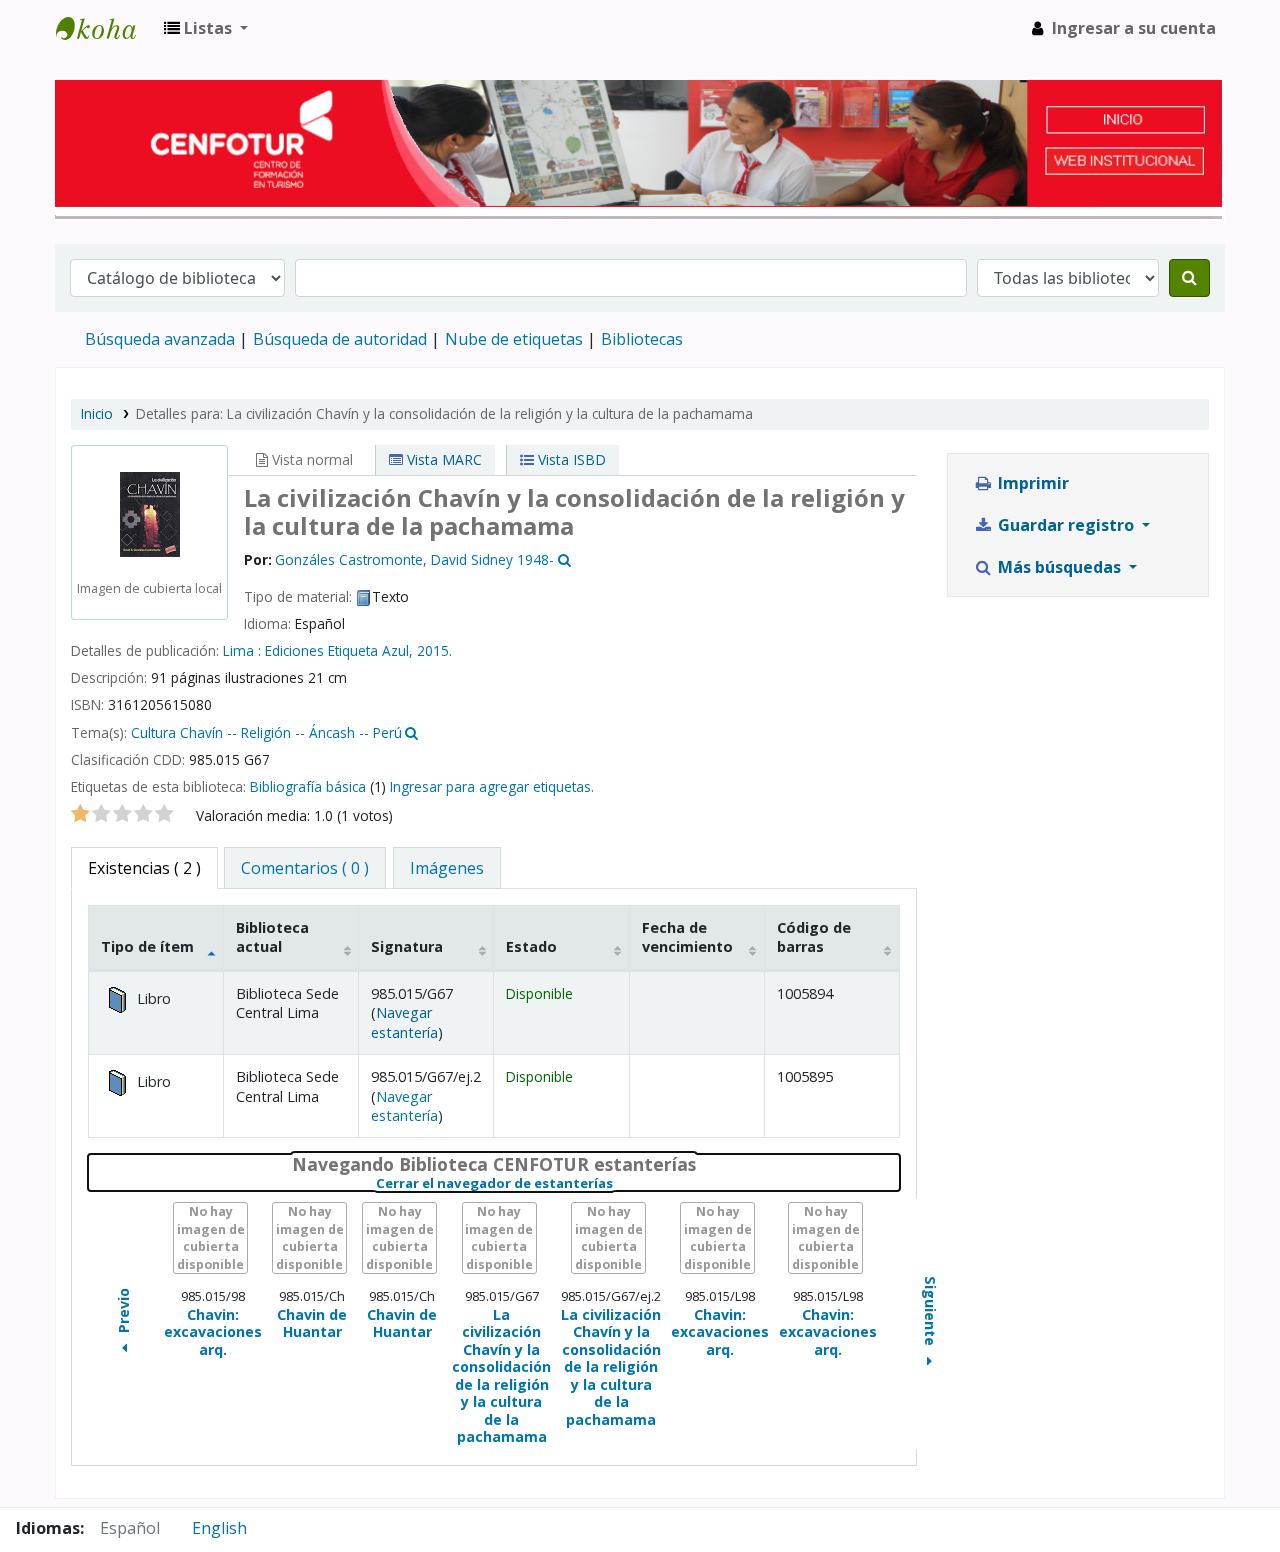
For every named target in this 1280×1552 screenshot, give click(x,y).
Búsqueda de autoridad (340, 339)
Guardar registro (1066, 525)
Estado (531, 946)
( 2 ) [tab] (144, 868)
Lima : (244, 650)
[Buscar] (1189, 278)
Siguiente (931, 1313)
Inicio (97, 413)
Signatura (407, 946)
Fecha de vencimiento (687, 937)
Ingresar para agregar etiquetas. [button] (492, 786)
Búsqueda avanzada (160, 339)
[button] (206, 28)
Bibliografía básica (308, 786)
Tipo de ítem (147, 946)
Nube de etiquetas (514, 339)
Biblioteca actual (272, 937)
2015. (434, 650)
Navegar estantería (404, 1022)
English (219, 1528)
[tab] (305, 868)
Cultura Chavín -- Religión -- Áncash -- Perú (266, 732)
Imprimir (1031, 483)
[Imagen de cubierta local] (150, 512)
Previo (124, 1313)
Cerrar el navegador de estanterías (619, 1184)
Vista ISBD (570, 459)
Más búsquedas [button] (1059, 567)
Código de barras (814, 937)
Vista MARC (442, 459)
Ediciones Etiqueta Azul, (341, 650)
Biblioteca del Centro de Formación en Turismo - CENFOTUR (106, 28)
